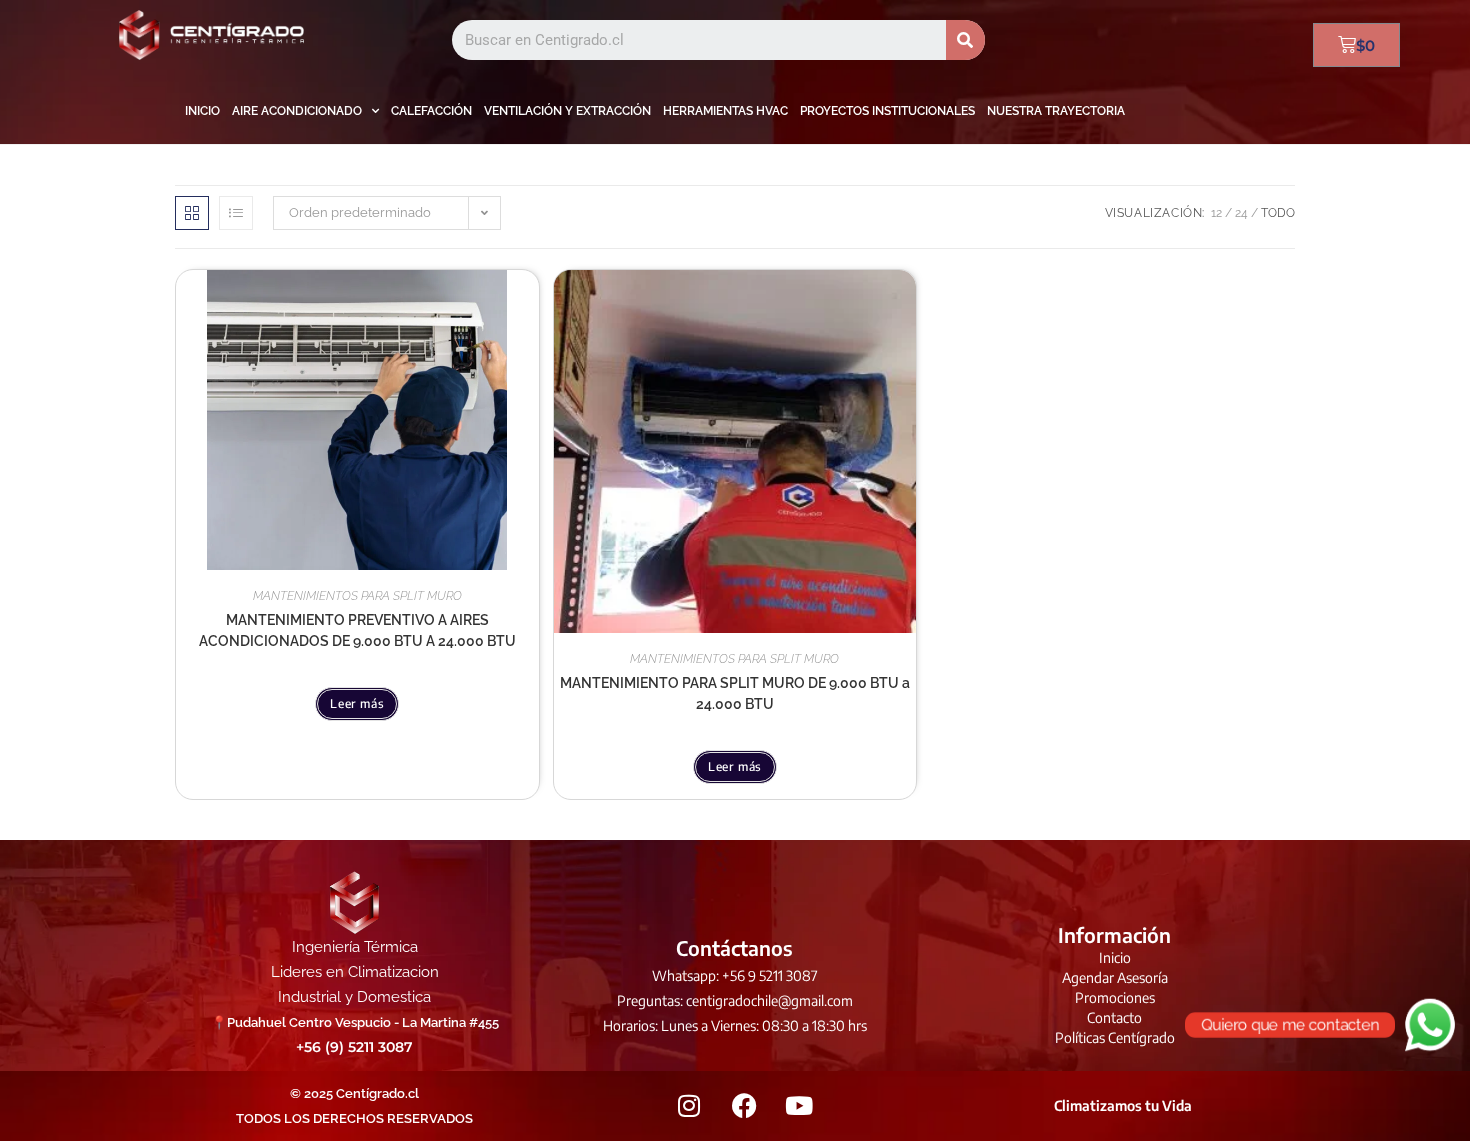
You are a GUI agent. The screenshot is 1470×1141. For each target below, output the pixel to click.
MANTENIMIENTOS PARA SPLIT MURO (357, 596)
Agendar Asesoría (1115, 977)
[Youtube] (799, 1106)
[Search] (965, 40)
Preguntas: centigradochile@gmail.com (735, 1000)
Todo (1278, 213)
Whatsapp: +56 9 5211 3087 (735, 975)
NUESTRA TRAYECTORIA (1056, 111)
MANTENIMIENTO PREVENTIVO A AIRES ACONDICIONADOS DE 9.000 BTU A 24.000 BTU (357, 630)
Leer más (357, 703)
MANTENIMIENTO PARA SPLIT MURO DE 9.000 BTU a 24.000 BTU (735, 693)
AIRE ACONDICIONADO (297, 111)
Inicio (1115, 957)
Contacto (1114, 1017)
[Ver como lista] (236, 213)
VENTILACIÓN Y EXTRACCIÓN (567, 111)
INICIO (202, 111)
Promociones (1115, 997)
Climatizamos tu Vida (1123, 1105)
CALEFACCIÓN (431, 111)
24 (1241, 213)
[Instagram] (689, 1106)
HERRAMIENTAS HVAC (725, 111)
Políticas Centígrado (1115, 1037)
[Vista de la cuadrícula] (192, 213)
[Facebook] (744, 1106)
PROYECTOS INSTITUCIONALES (887, 111)
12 (1216, 213)
